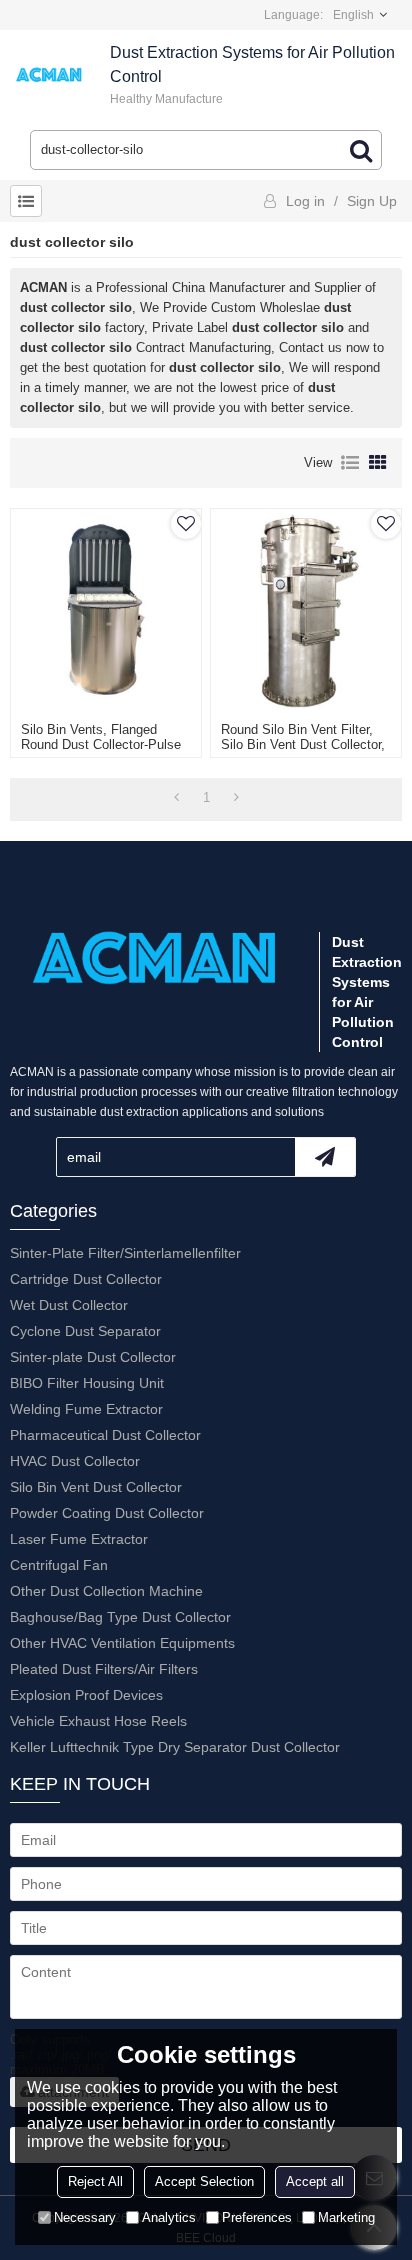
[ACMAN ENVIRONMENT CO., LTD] (50, 75)
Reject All (95, 2181)
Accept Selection (204, 2181)
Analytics (169, 2217)
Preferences (257, 2217)
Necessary (85, 2217)
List (350, 463)
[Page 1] (176, 798)
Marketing (346, 2217)
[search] (361, 150)
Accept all (315, 2181)
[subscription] (325, 1157)
